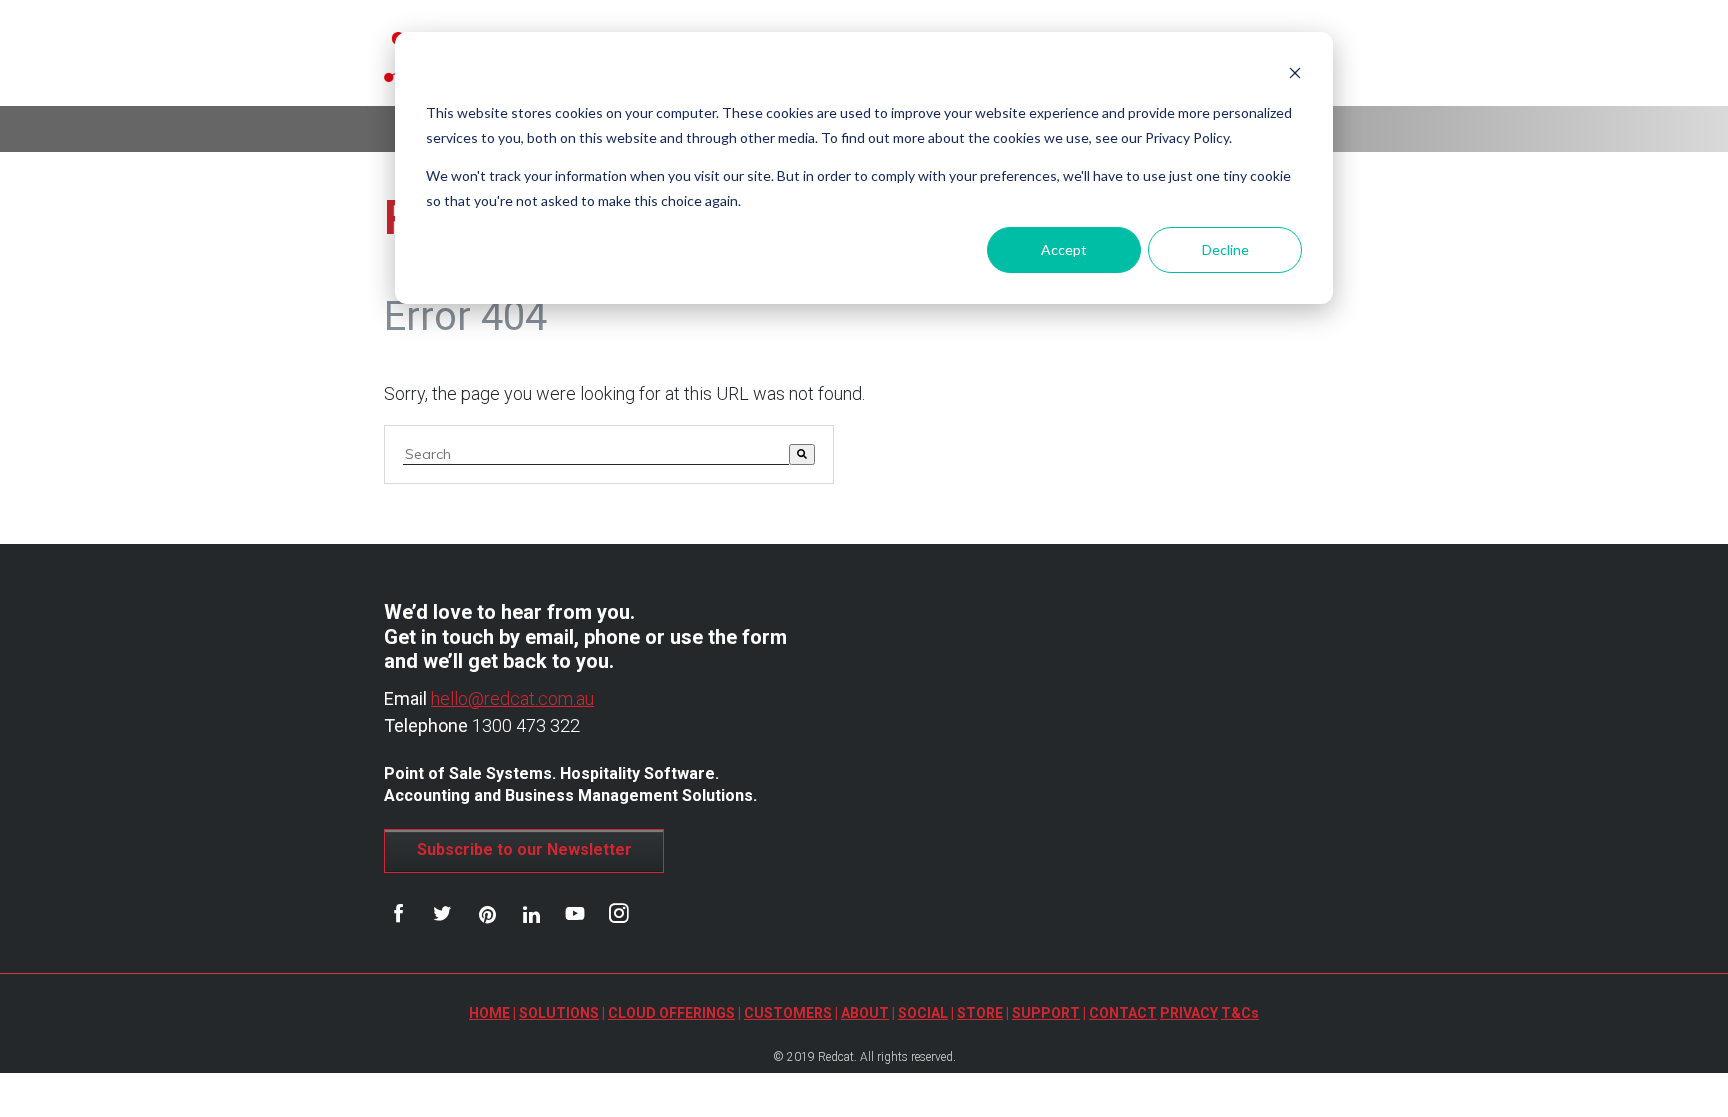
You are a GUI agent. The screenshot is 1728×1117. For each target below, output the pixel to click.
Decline (1225, 249)
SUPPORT (1046, 1013)
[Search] (802, 454)
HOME (489, 1013)
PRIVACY (1189, 1013)
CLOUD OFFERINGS (671, 1013)
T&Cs (1240, 1013)
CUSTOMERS (788, 1013)
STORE (980, 1013)
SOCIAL (923, 1013)
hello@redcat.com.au (512, 698)
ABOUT (865, 1013)
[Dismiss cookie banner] (1295, 75)
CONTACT (1123, 1013)
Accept (1064, 249)
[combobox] (596, 454)
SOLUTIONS (559, 1013)
